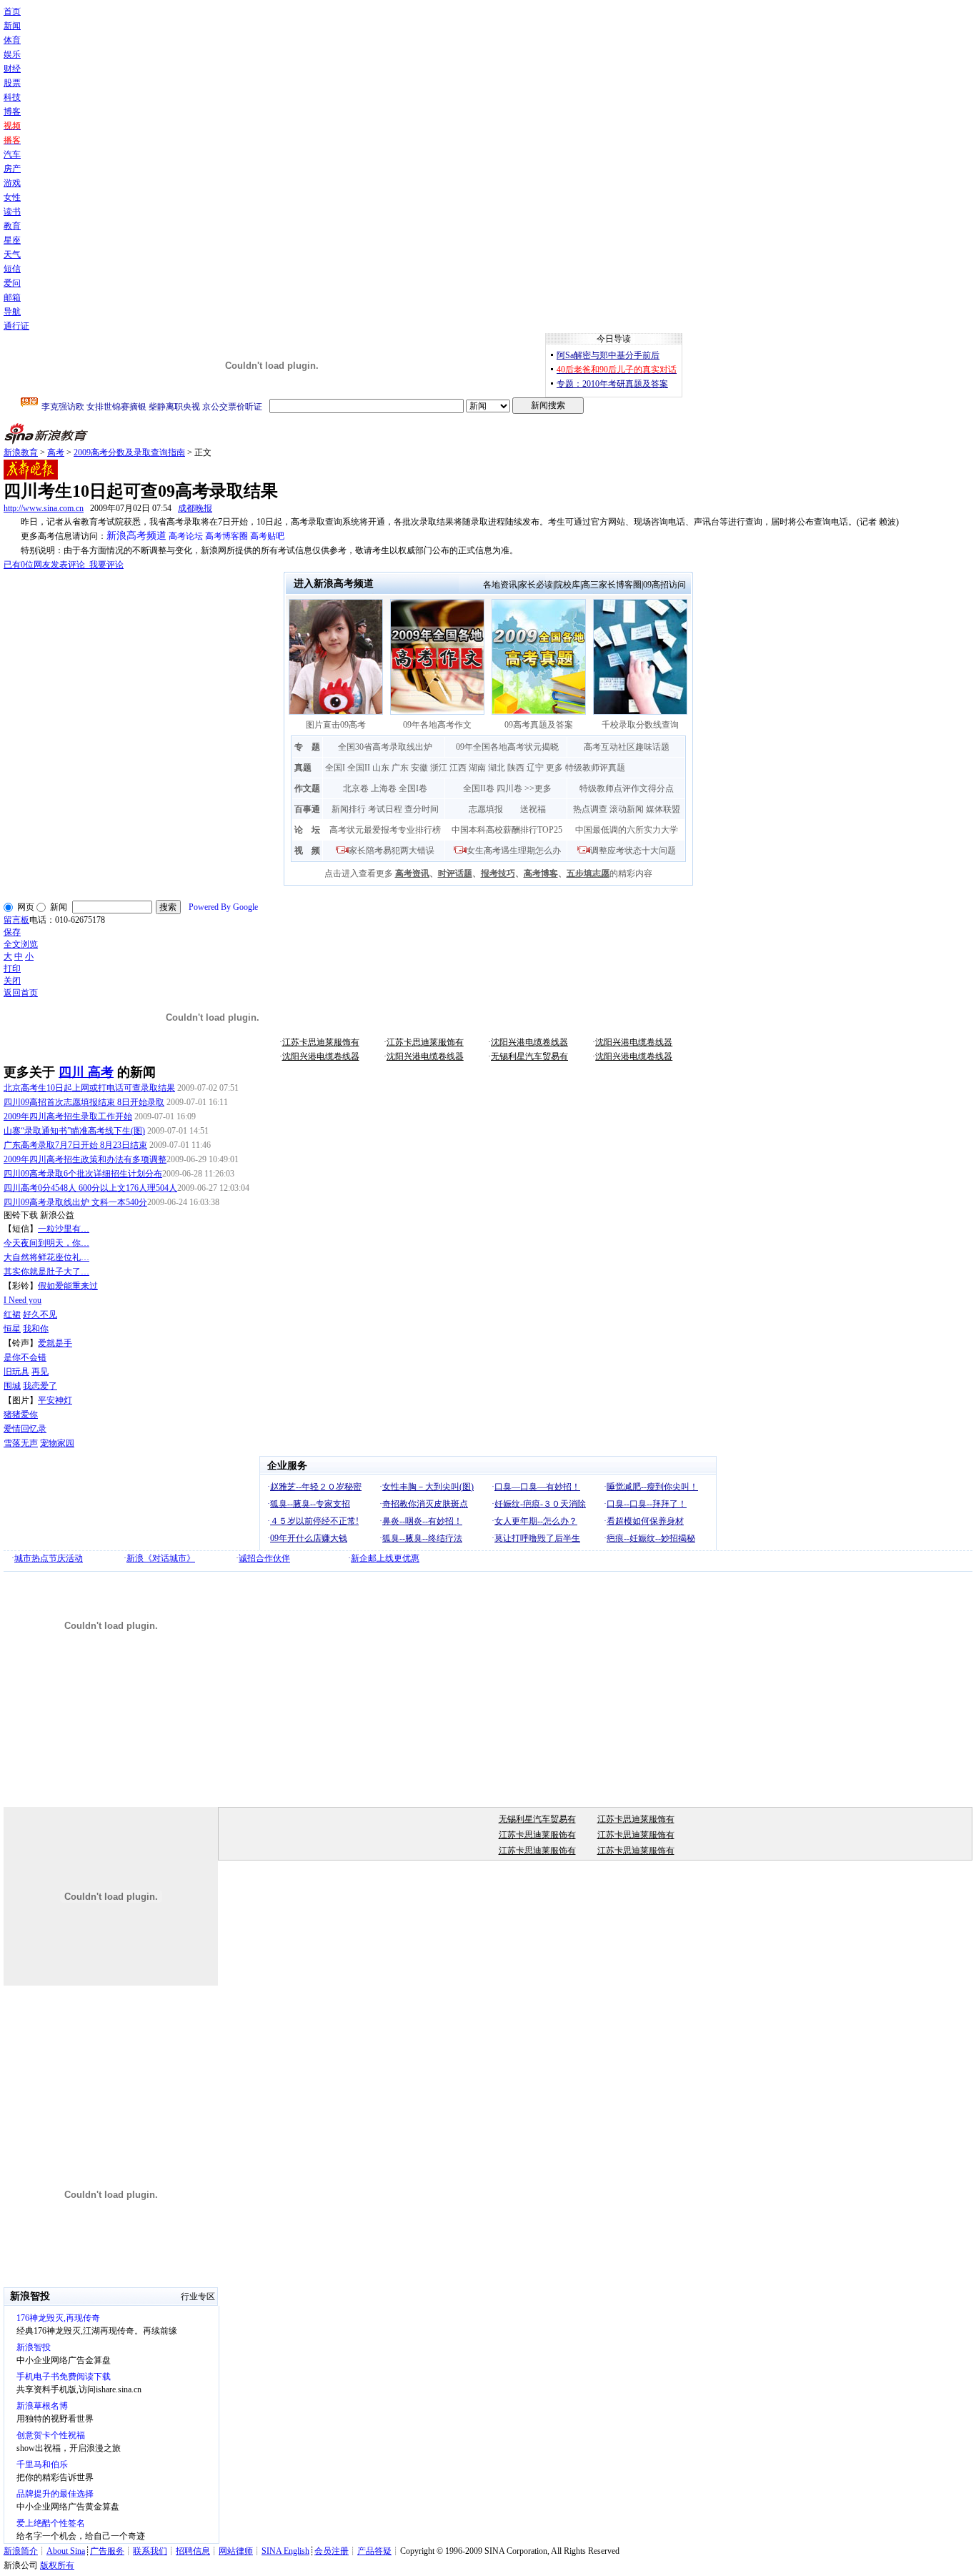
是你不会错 (25, 1357)
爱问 (12, 283)
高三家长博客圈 (612, 585)
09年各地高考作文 (437, 725)
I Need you (23, 1300)
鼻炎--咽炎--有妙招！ (422, 1521)
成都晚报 (195, 508)
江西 (458, 768)
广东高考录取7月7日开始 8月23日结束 (75, 1145)
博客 (12, 112)
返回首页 (21, 993)
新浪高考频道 (136, 536)
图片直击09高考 (336, 725)
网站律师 (236, 2551)
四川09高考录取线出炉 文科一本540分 (75, 1202)
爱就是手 (55, 1343)
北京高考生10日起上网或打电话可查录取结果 (89, 1088)
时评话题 (455, 873)
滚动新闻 (627, 809)
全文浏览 (21, 944)
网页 (26, 907)
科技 (12, 97)
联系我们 (150, 2551)
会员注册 (332, 2551)
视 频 (307, 851)
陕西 (516, 768)
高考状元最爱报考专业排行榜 (385, 830)
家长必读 (536, 585)
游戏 (12, 183)
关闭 (12, 981)
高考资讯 (412, 873)
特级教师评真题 (595, 768)
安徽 (419, 768)
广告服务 (107, 2551)
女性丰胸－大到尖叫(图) (428, 1487)
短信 (12, 269)
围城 (12, 1386)
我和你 (36, 1329)
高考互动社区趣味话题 (627, 747)
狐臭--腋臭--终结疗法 (422, 1538)
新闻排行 (349, 809)
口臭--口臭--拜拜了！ (647, 1504)
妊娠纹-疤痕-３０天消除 (540, 1504)
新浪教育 (21, 452)
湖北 (497, 768)
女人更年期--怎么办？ (536, 1521)
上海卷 (384, 788)
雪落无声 (21, 1443)
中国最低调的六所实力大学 (627, 830)
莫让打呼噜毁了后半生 (537, 1538)
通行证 (16, 326)
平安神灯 (55, 1400)
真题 (303, 768)
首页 (12, 11)
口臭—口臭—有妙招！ (537, 1487)
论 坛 (307, 830)
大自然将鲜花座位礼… (46, 1257)
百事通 (307, 809)
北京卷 (356, 788)
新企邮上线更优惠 (385, 1558)
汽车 (12, 154)
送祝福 (533, 809)
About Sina (66, 2551)
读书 (12, 212)
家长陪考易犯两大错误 (392, 851)
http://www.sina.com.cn (44, 508)
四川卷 (509, 788)
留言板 (16, 920)
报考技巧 (498, 873)
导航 (12, 312)
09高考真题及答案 (539, 725)
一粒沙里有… (64, 1229)
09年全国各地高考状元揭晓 (507, 747)
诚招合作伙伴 (264, 1558)
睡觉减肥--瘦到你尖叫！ (652, 1487)
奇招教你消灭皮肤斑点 (425, 1504)
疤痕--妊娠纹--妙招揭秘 (651, 1538)
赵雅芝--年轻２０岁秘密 (316, 1487)
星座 (12, 240)
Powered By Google (223, 907)
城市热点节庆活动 (49, 1558)
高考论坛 (186, 536)
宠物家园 (57, 1443)
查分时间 (422, 809)
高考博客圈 (226, 536)
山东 (381, 768)
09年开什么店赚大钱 (309, 1538)
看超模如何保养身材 (645, 1521)
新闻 (12, 26)
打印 (12, 969)
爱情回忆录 (25, 1429)
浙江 (439, 768)
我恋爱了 (40, 1386)
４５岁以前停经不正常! (314, 1521)
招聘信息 (193, 2551)
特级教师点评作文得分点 (627, 788)
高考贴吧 (267, 536)
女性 (12, 197)
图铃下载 (21, 1215)
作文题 (307, 788)
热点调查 (590, 809)
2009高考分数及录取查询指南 (129, 452)
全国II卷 (479, 788)
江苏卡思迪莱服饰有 (321, 1042)
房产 (12, 169)
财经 (12, 69)
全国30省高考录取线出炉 (385, 747)
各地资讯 (500, 585)
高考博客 (541, 873)
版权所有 (57, 2565)
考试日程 (385, 809)
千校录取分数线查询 (640, 725)
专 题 (307, 747)
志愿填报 (486, 809)
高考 (56, 452)
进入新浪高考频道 (334, 584)
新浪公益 (57, 1215)
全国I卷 (413, 788)
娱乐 (12, 54)
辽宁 (535, 768)
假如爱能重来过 (68, 1286)
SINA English (285, 2551)
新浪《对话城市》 (161, 1558)
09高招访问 (664, 585)
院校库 (567, 585)
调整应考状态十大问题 (633, 851)
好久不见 (40, 1314)
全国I (335, 768)
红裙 (12, 1314)
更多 (554, 768)
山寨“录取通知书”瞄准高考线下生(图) (74, 1131)
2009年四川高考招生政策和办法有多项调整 (85, 1159)
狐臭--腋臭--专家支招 (310, 1504)
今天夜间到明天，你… (46, 1243)
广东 (400, 768)
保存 (12, 932)
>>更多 (538, 788)
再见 (40, 1372)
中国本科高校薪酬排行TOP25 (507, 830)
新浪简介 (21, 2551)
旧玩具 (16, 1372)
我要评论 (64, 565)
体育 (12, 40)
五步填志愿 (588, 873)
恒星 (12, 1329)
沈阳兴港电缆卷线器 (529, 1042)
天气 (12, 254)
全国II (359, 768)
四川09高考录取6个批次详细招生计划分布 (83, 1174)
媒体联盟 (663, 809)
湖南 (477, 768)
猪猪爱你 (21, 1415)
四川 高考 (86, 1072)
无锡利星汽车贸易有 (529, 1056)
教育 (12, 226)
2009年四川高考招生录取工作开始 (68, 1116)
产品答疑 (374, 2551)
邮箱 (12, 297)
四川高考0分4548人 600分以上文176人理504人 (90, 1188)
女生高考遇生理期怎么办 (514, 851)
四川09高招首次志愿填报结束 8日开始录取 (84, 1102)
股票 (12, 83)
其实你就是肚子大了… (46, 1272)
